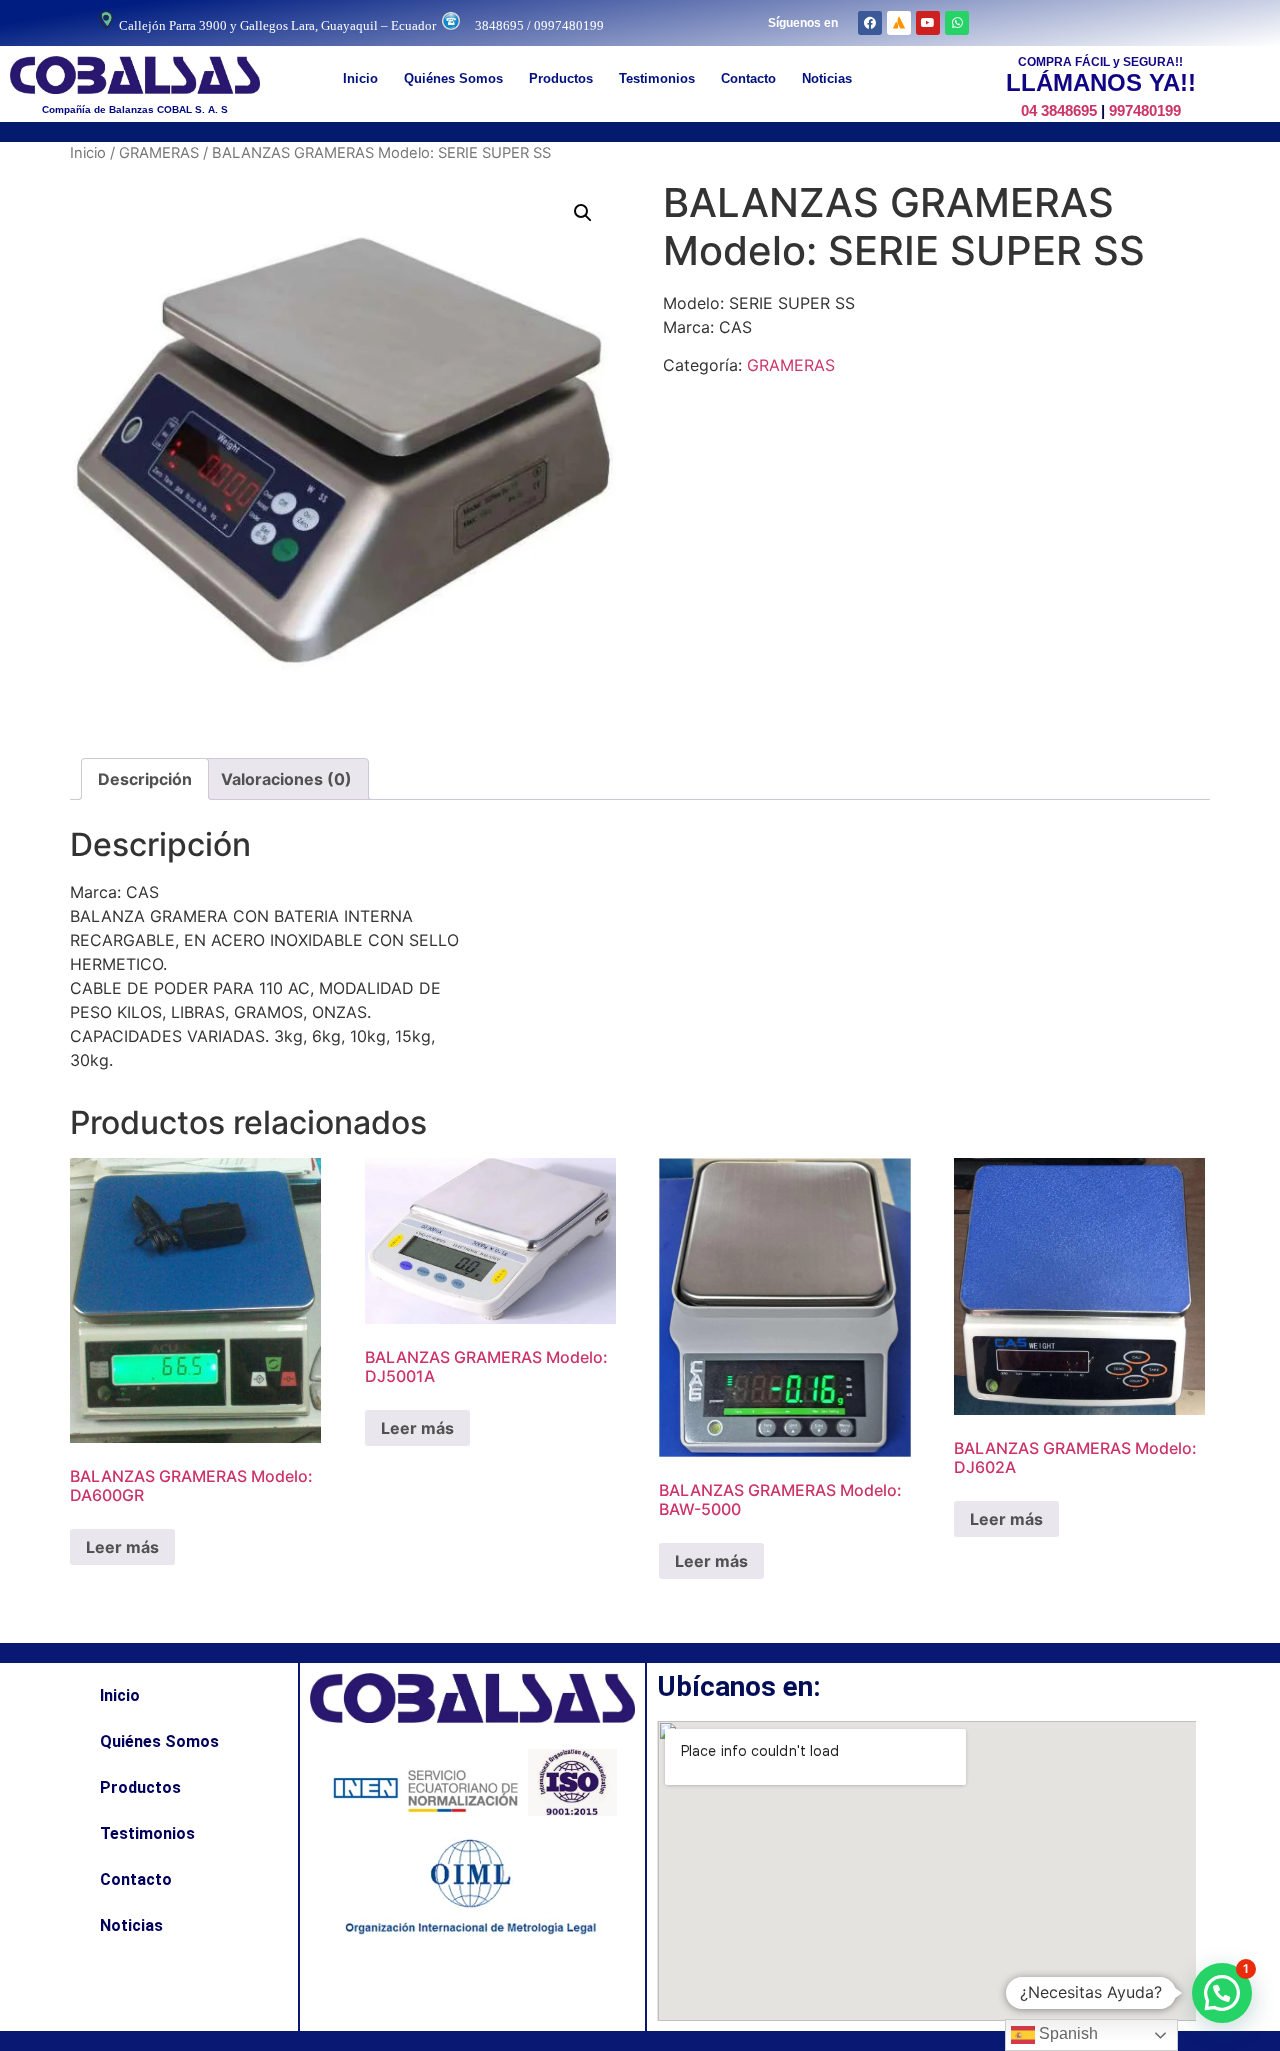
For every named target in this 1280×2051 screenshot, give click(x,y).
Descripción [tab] (145, 779)
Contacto (748, 78)
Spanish (1066, 2033)
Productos (561, 78)
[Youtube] (928, 23)
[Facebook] (870, 23)
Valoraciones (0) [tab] (286, 779)
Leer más (122, 1547)
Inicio (360, 78)
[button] (583, 213)
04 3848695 (1059, 110)
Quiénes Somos (453, 78)
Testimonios (657, 78)
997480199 (1145, 110)
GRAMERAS (159, 153)
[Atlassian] (899, 23)
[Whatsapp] (957, 23)
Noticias (827, 78)
